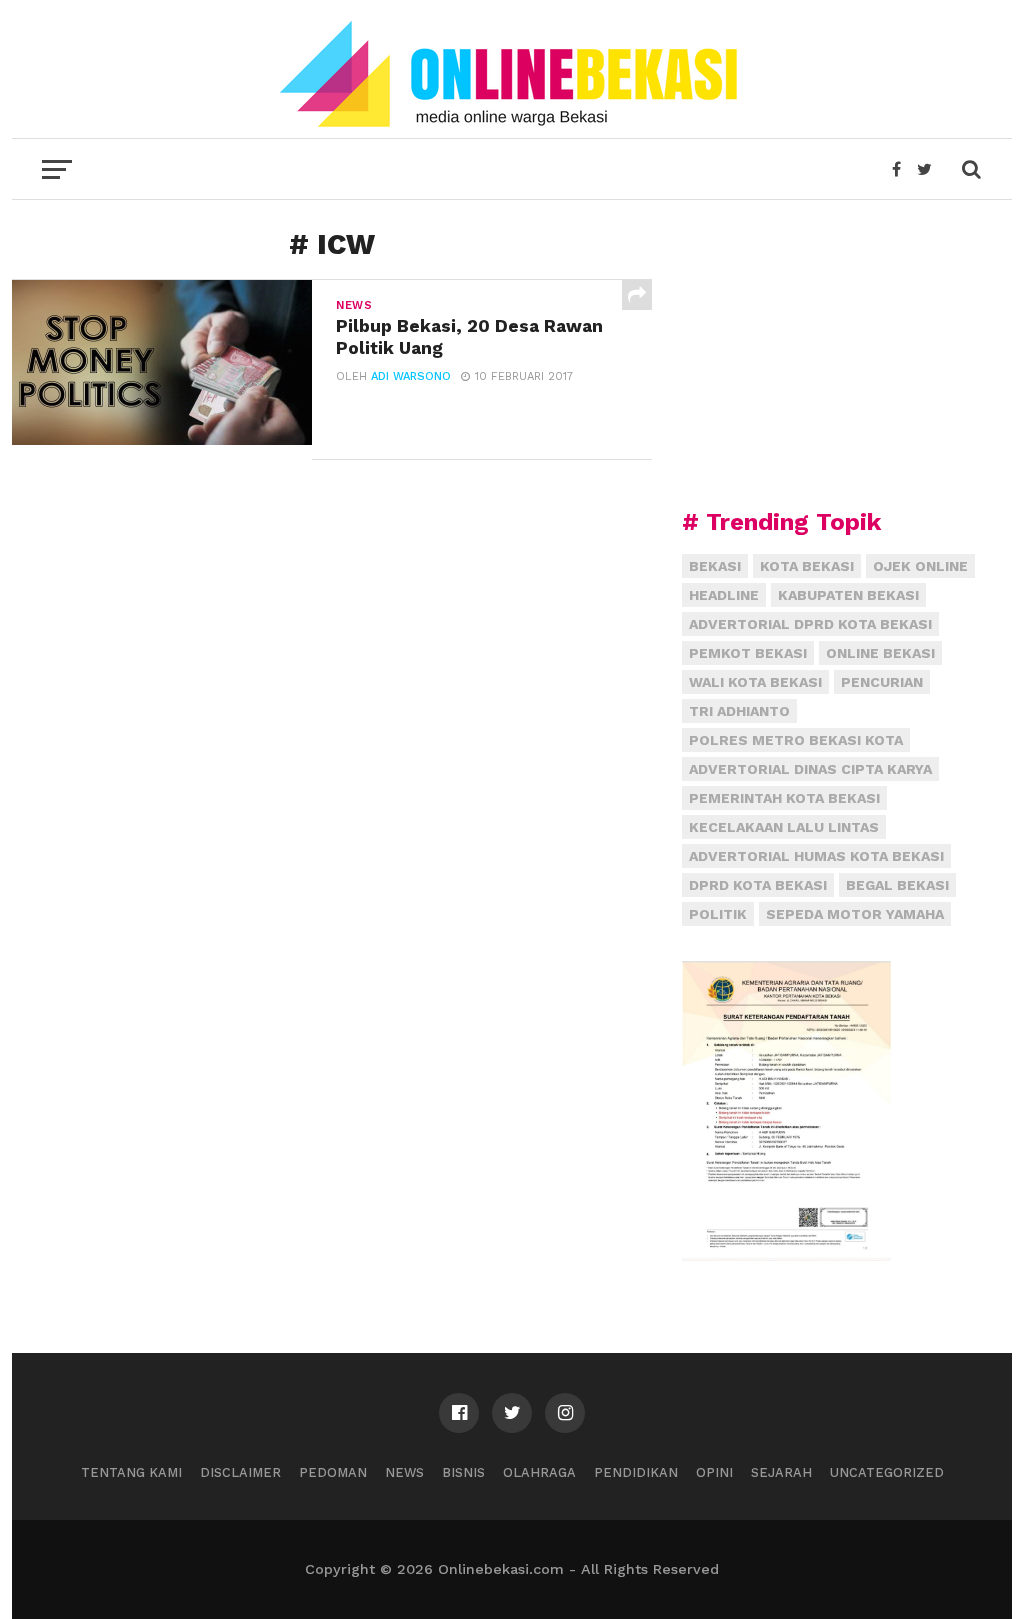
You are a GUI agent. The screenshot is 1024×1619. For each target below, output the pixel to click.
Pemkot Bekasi (748, 653)
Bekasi (715, 566)
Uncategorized (887, 1472)
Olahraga (539, 1472)
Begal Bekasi (897, 885)
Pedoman (333, 1472)
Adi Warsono (411, 376)
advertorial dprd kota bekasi (810, 624)
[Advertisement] (832, 355)
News (404, 1472)
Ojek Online (920, 566)
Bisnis (463, 1472)
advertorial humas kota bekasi (816, 856)
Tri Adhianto (739, 711)
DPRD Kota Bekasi (758, 885)
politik (718, 914)
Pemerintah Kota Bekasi (784, 798)
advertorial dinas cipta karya (810, 769)
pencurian (882, 682)
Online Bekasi (880, 653)
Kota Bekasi (807, 566)
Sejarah (781, 1472)
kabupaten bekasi (848, 595)
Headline (724, 595)
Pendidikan (636, 1472)
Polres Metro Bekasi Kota (796, 740)
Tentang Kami (131, 1472)
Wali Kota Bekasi (755, 682)
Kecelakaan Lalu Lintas (784, 827)
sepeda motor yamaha (855, 914)
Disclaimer (240, 1472)
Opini (714, 1472)
